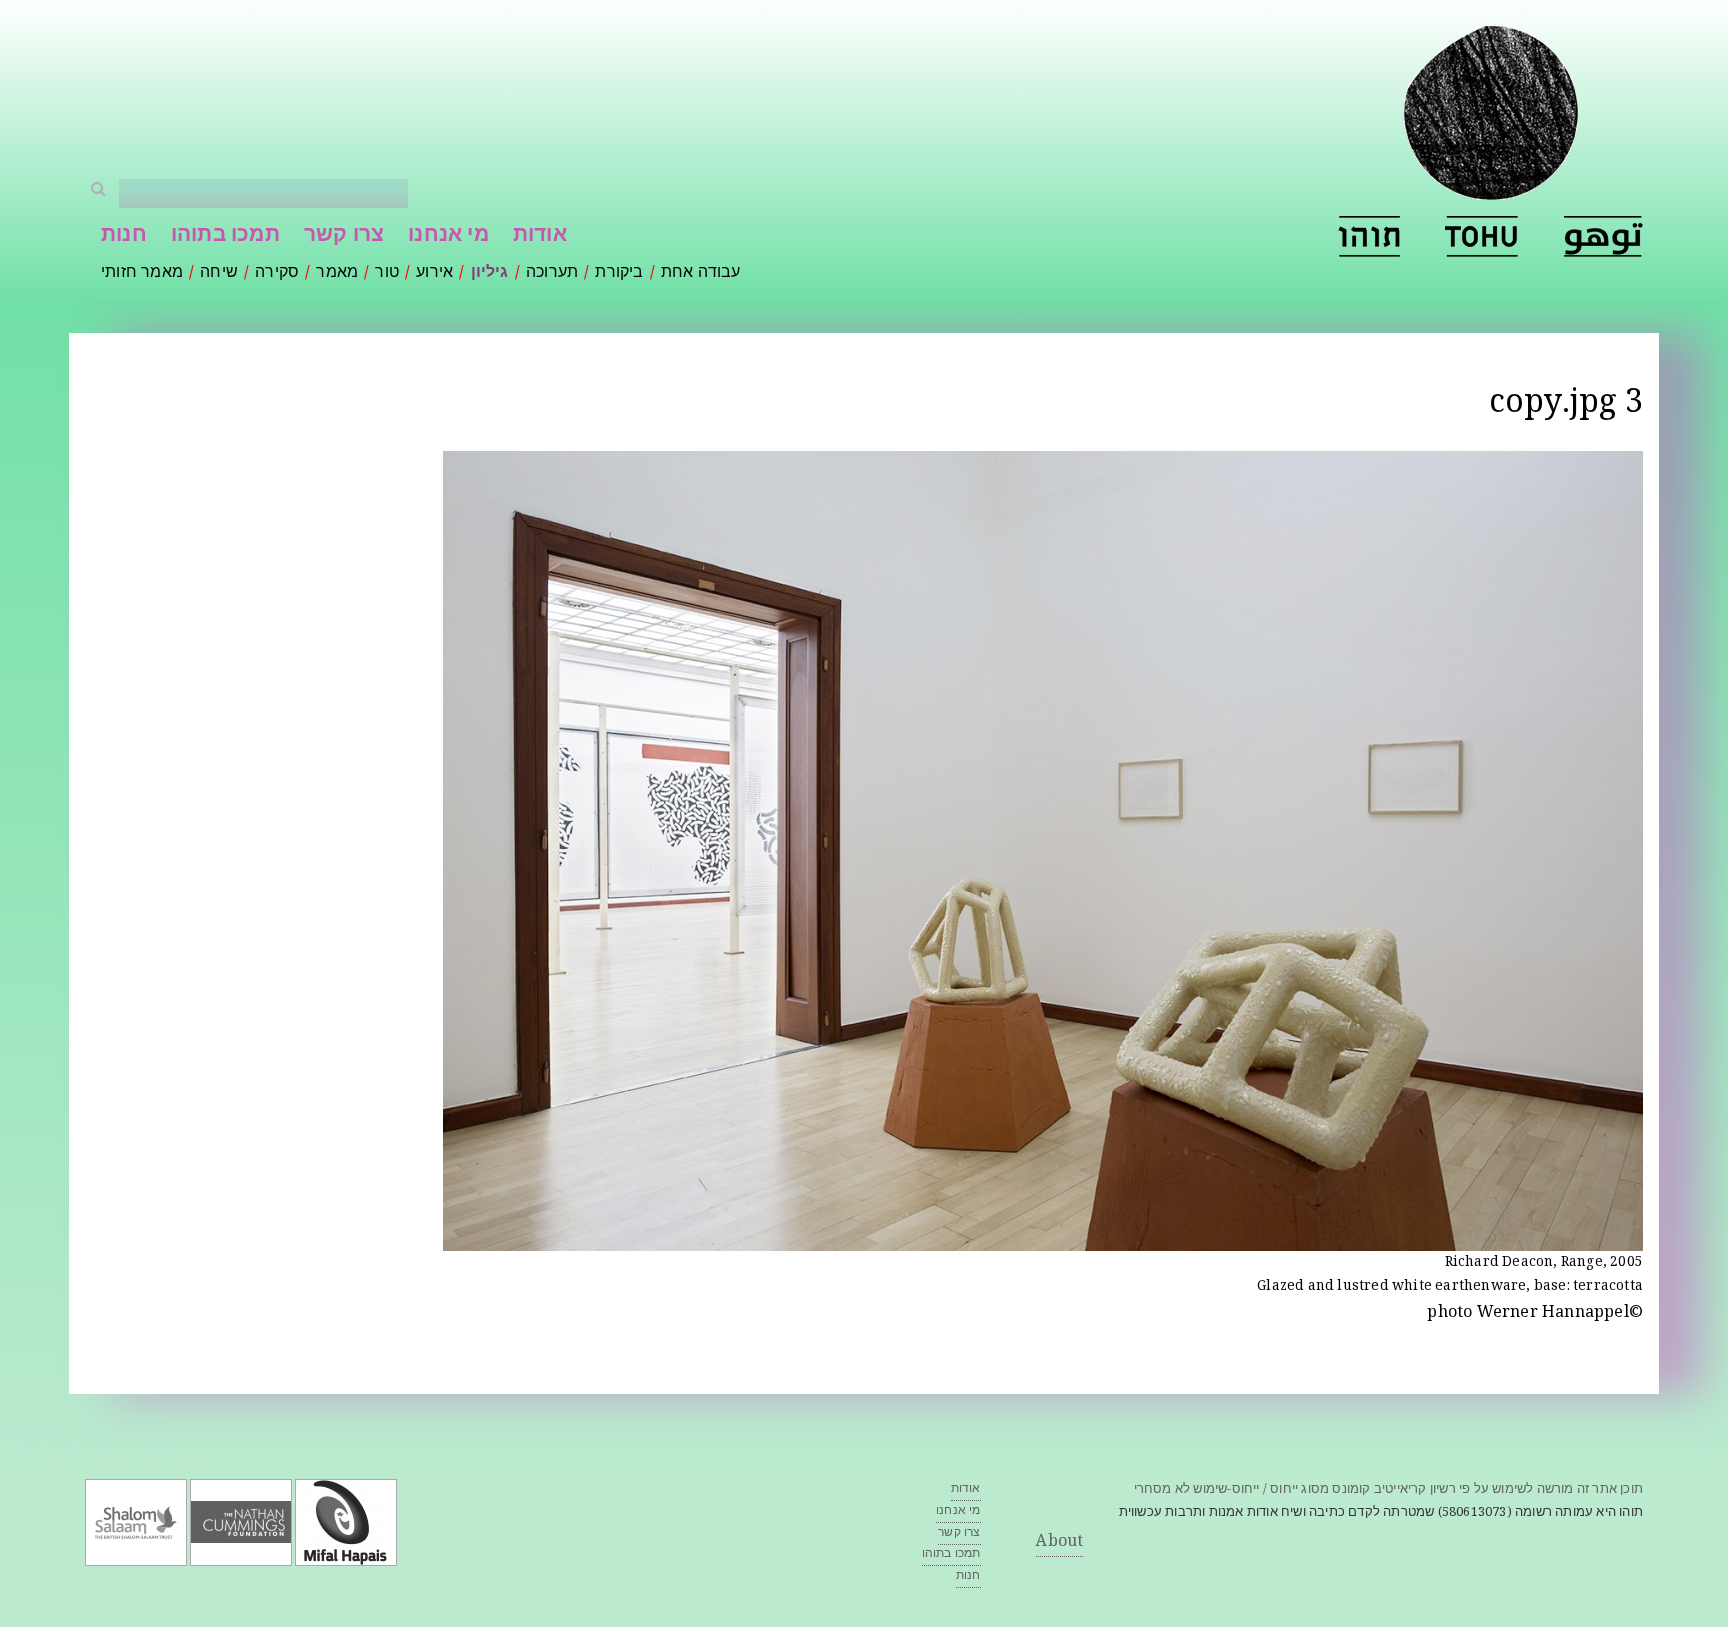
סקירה (277, 273)
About (1059, 1542)
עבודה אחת (701, 273)
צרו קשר (344, 236)
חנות (124, 236)
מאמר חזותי (142, 273)
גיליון (490, 273)
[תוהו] (1369, 236)
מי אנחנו (448, 236)
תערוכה (552, 273)
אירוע (434, 273)
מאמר (337, 273)
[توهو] (1603, 236)
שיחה (219, 273)
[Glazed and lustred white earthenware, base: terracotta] (1043, 1238)
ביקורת (619, 273)
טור (387, 273)
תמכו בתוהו (225, 236)
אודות (540, 236)
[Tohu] (1482, 236)
